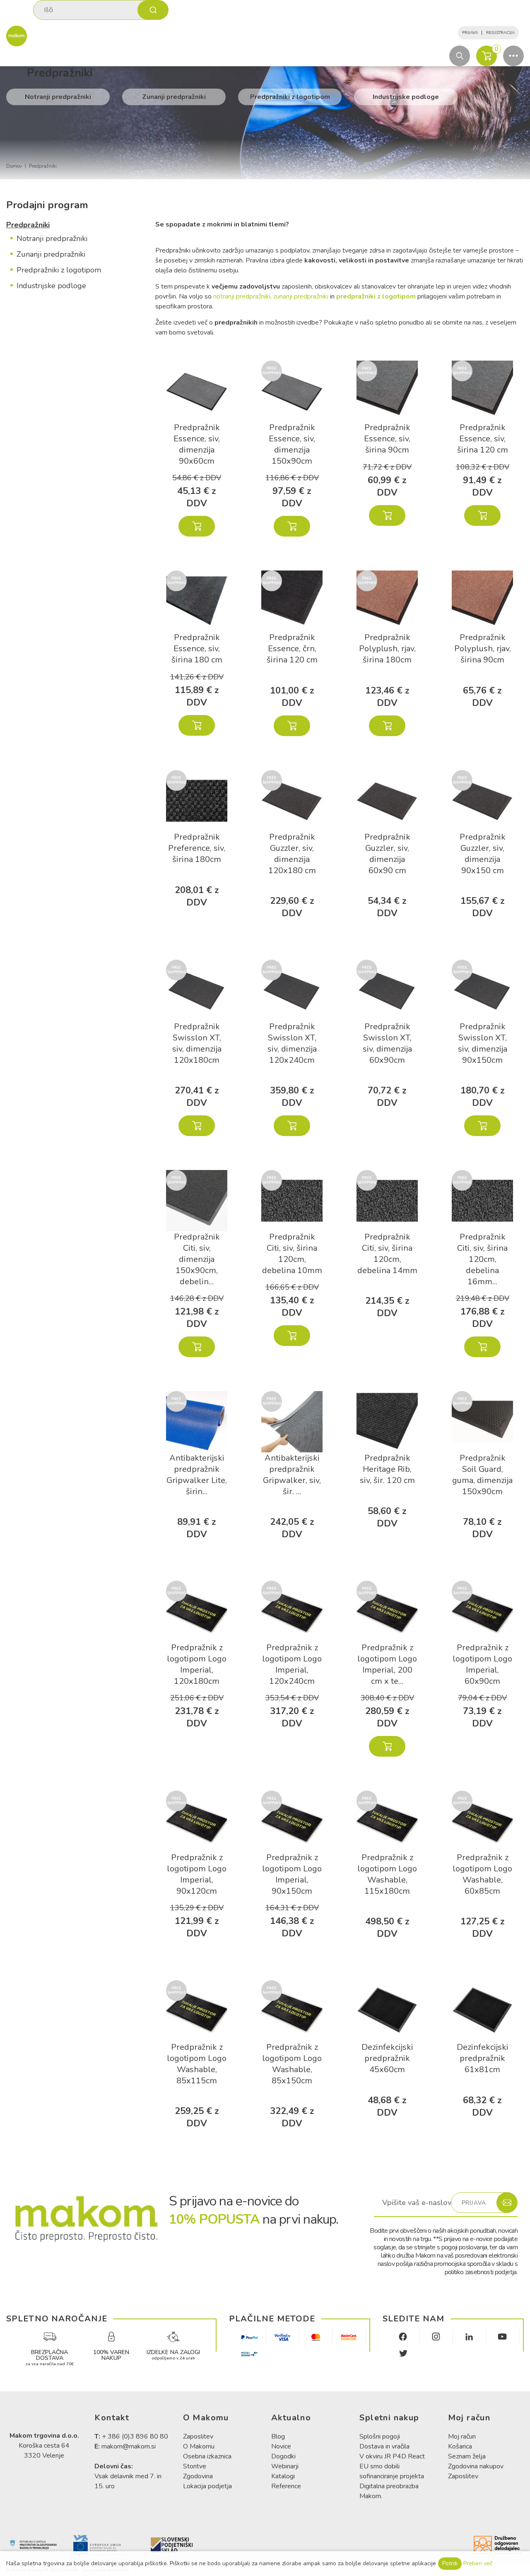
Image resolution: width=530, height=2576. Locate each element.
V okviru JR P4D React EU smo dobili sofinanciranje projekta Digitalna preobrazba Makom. (392, 2476)
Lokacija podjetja (207, 2486)
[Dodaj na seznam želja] (221, 371)
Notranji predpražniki (58, 97)
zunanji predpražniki (302, 296)
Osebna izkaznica (207, 2456)
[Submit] (153, 10)
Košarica (460, 2446)
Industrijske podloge (406, 97)
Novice (281, 2446)
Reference (286, 2486)
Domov (14, 166)
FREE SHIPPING (272, 371)
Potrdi (450, 2563)
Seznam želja (467, 2456)
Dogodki (283, 2456)
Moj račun (462, 2436)
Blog (278, 2436)
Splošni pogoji (380, 2436)
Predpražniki (28, 225)
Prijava (470, 33)
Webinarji (285, 2466)
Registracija (500, 33)
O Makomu (199, 2446)
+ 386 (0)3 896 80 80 (135, 2436)
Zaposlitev (198, 2436)
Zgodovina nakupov (476, 2466)
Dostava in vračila (384, 2446)
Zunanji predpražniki (174, 97)
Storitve (195, 2466)
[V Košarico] (197, 526)
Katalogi (283, 2476)
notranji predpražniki (242, 296)
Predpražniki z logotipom (290, 97)
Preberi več (478, 2563)
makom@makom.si (129, 2446)
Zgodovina (198, 2476)
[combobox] (101, 10)
